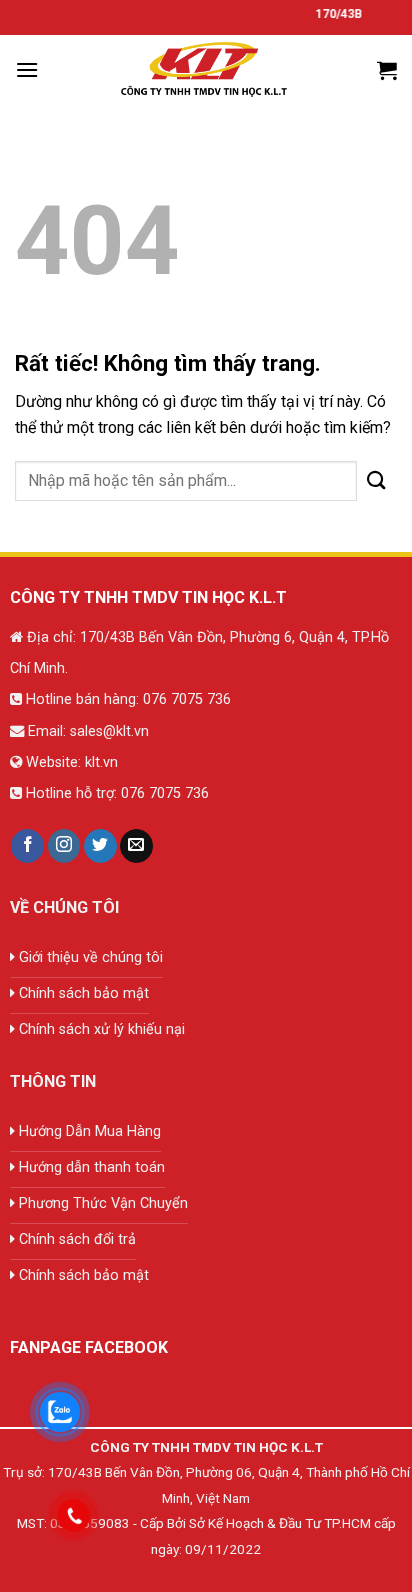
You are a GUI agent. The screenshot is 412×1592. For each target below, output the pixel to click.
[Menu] (27, 69)
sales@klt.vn (109, 731)
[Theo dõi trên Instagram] (64, 846)
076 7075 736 (185, 699)
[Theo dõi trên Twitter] (100, 846)
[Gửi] (377, 480)
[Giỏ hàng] (387, 70)
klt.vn (101, 762)
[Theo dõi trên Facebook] (27, 846)
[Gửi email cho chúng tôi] (136, 846)
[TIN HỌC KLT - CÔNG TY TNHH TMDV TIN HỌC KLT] (206, 70)
